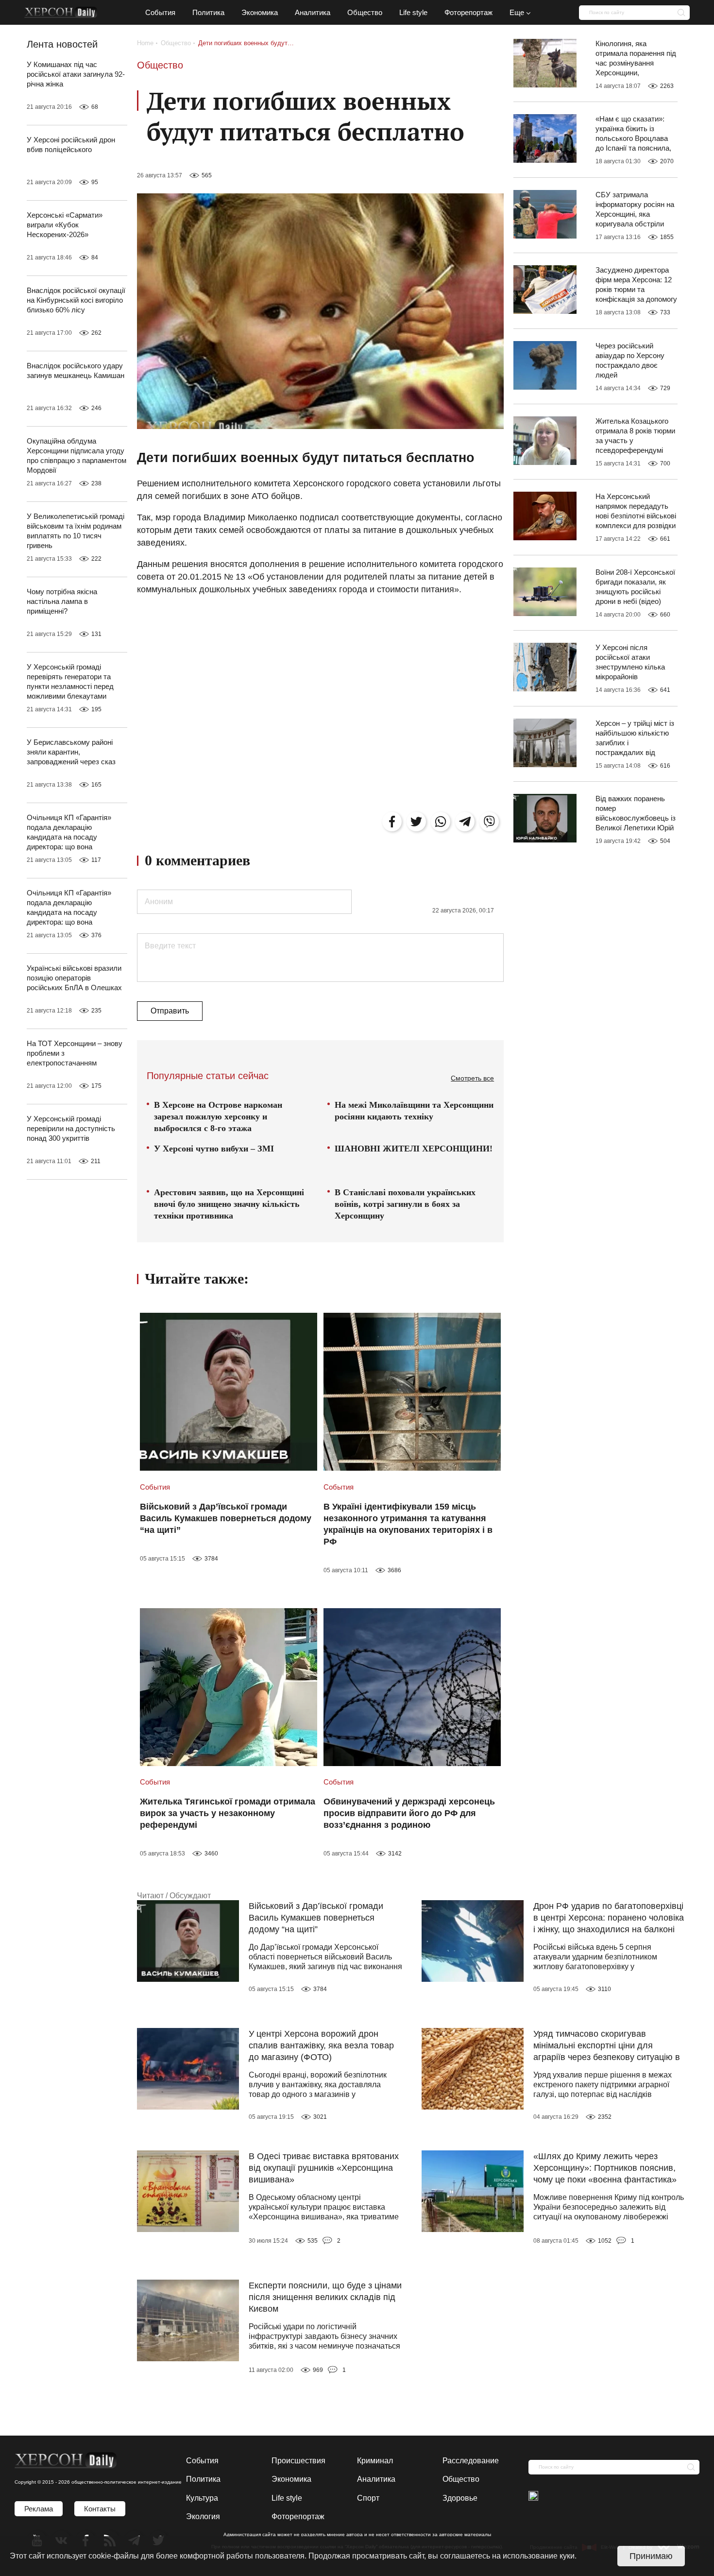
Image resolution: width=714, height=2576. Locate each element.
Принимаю (651, 2556)
